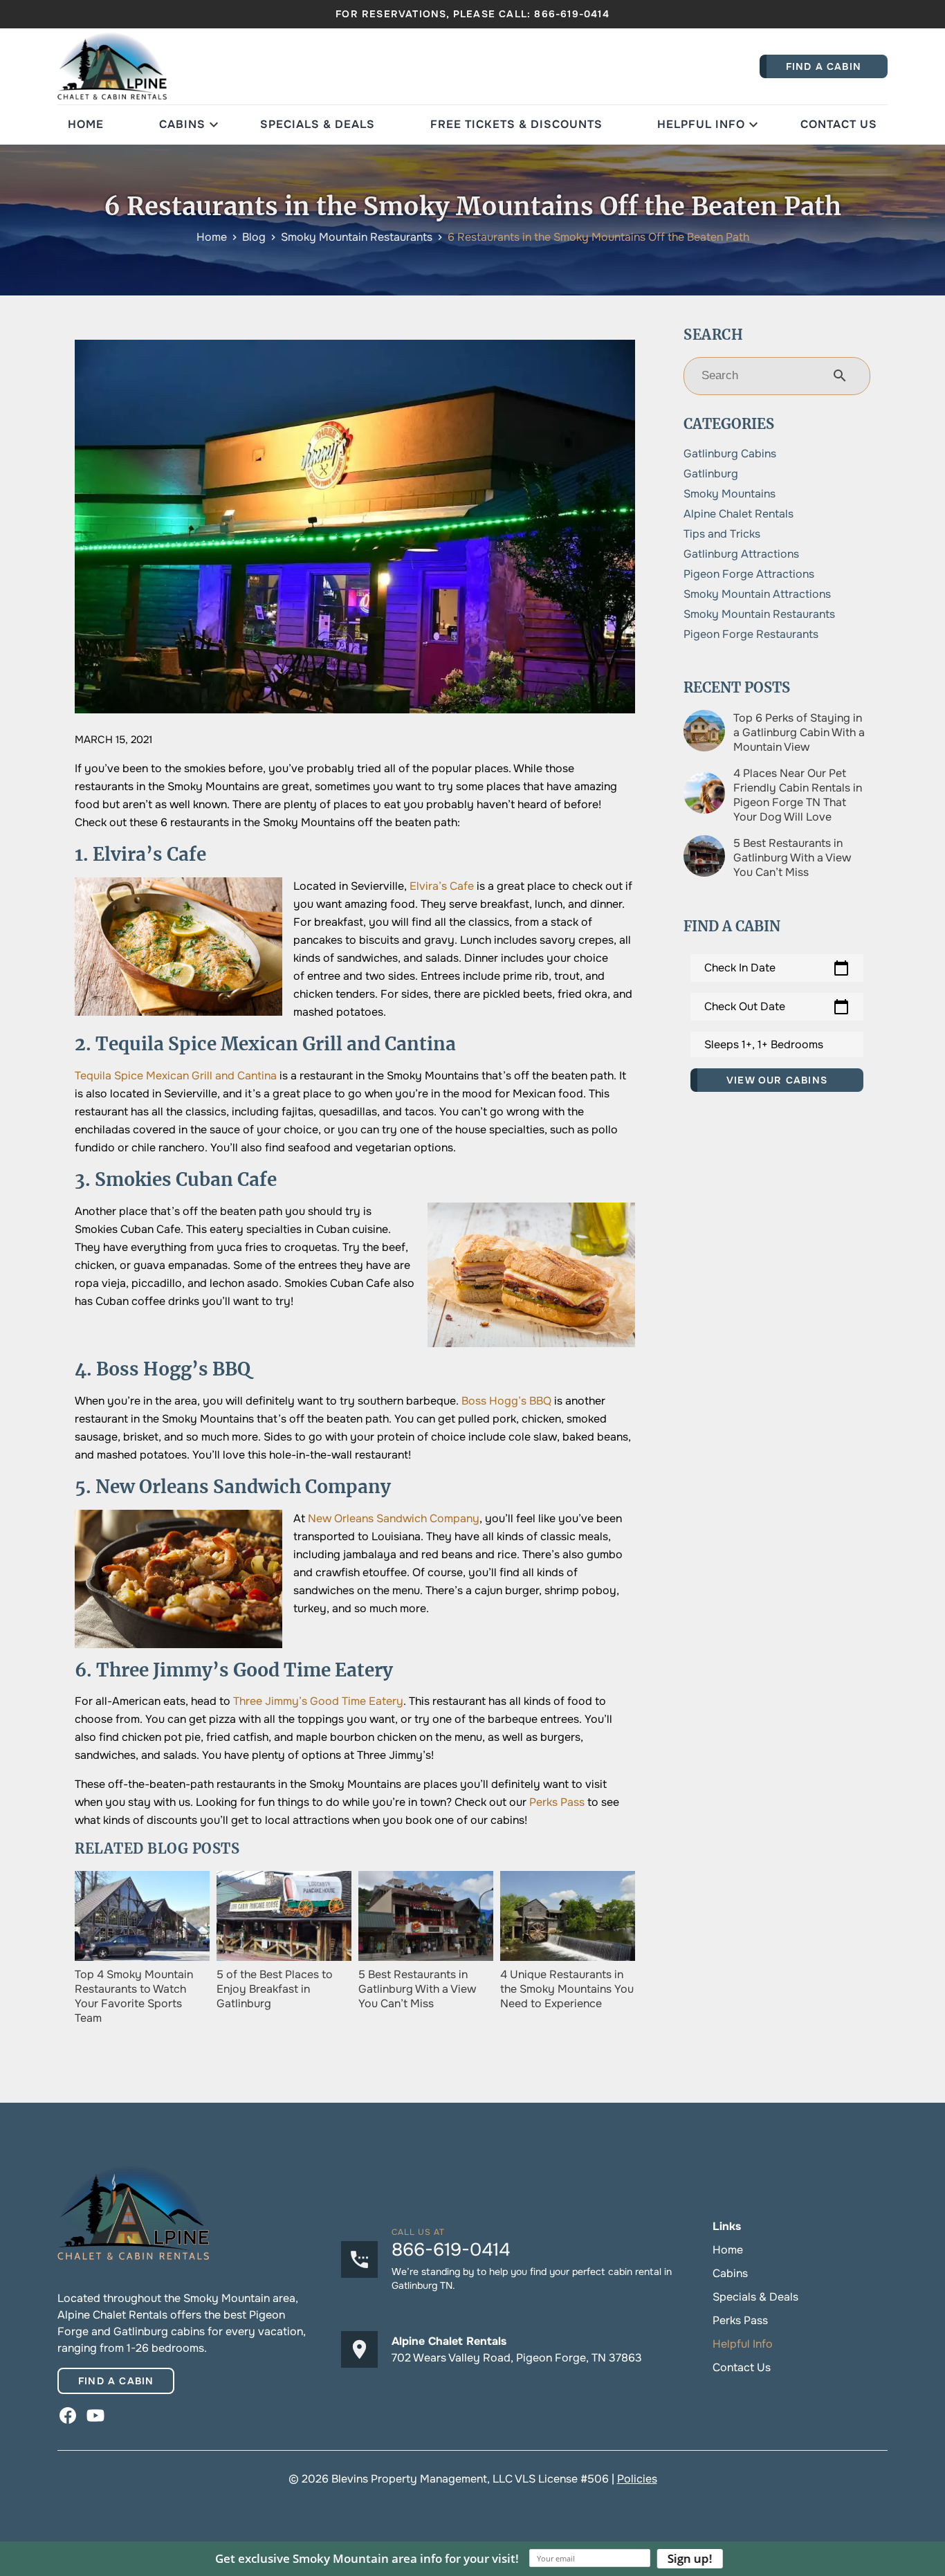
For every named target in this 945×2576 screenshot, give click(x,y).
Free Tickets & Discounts (516, 124)
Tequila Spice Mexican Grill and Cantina (176, 1076)
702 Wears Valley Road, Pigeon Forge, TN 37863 (517, 2358)
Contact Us (839, 124)
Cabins (182, 124)
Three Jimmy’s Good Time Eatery (318, 1701)
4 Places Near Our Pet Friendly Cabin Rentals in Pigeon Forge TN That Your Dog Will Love (798, 795)
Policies (637, 2479)
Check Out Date (777, 1007)
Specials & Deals (318, 124)
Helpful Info (701, 124)
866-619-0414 (571, 14)
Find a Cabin (116, 2381)
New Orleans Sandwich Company (394, 1518)
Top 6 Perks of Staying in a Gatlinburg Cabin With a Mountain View (799, 732)
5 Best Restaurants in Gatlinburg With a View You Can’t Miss (792, 858)
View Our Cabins (777, 1080)
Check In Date (777, 968)
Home (86, 124)
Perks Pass (557, 1802)
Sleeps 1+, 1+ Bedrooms (764, 1044)
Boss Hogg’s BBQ (506, 1401)
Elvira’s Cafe (442, 886)
